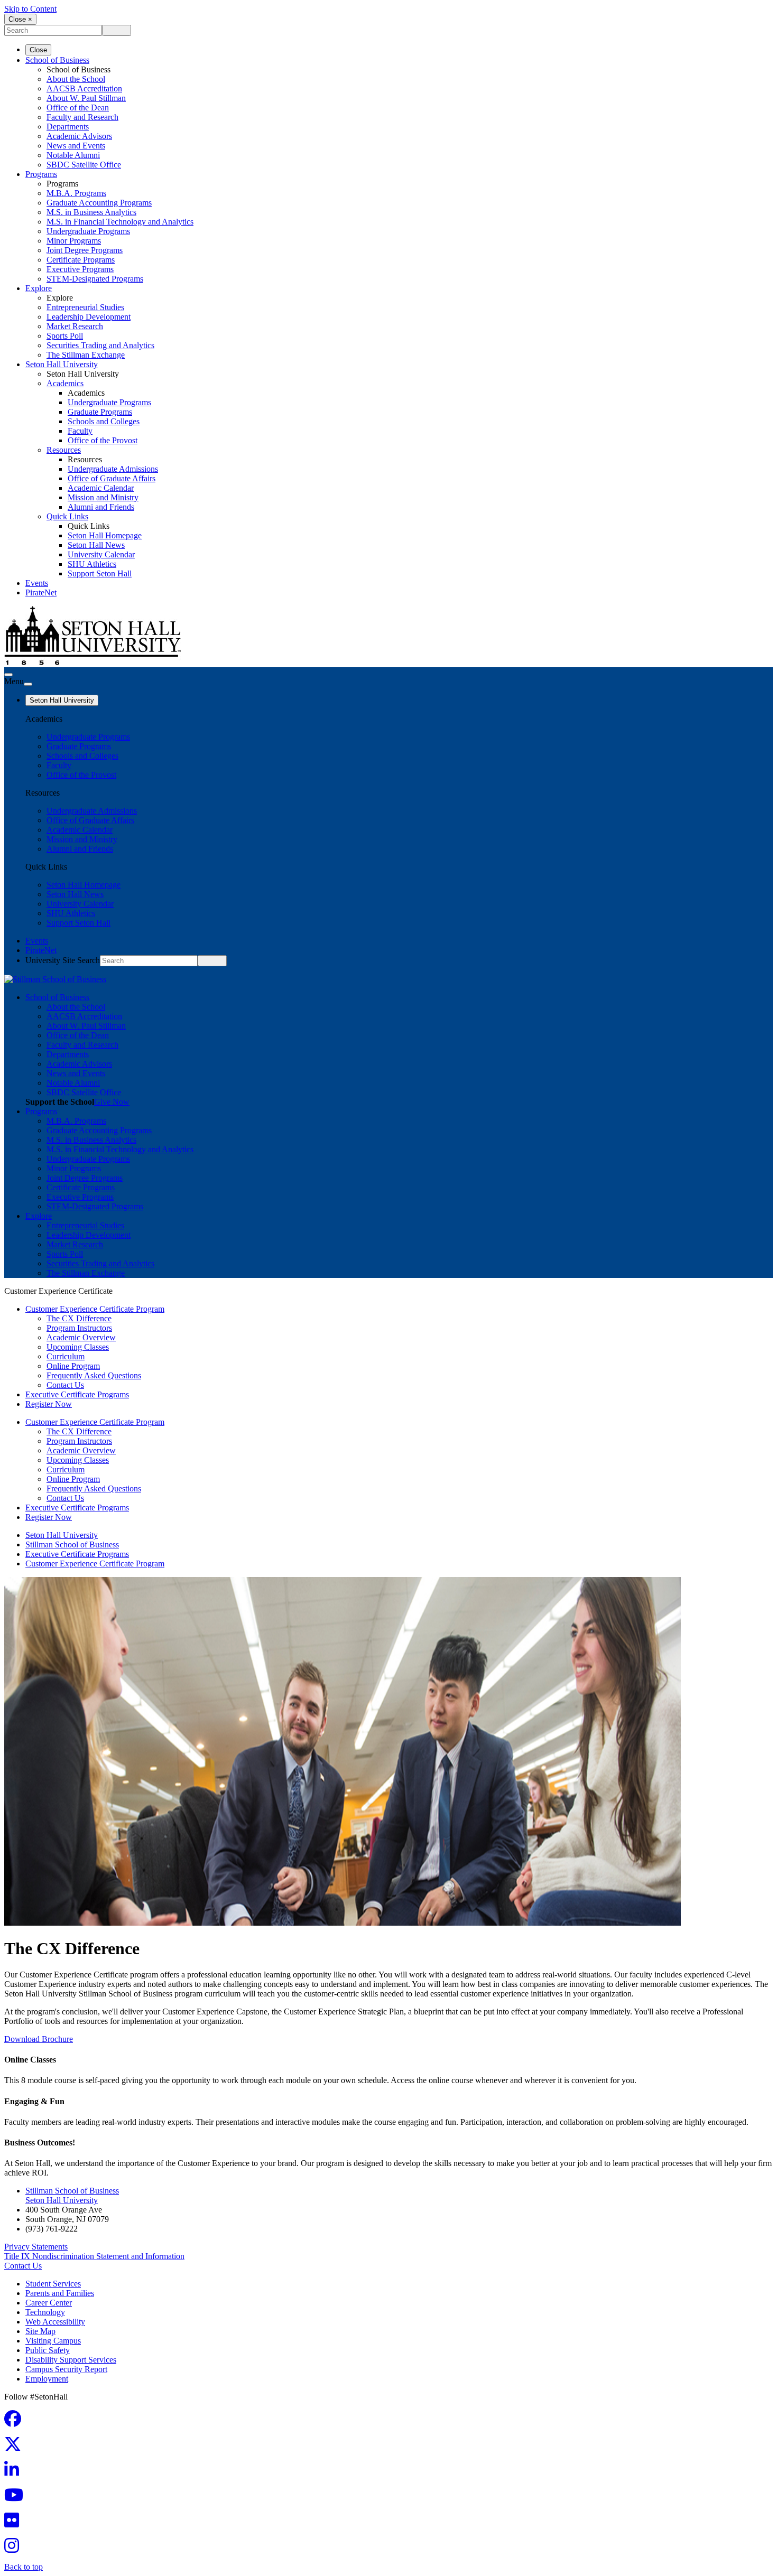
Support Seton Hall (100, 573)
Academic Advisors (79, 136)
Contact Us (65, 1385)
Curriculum (66, 1356)
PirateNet (41, 592)
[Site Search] (8, 675)
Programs (41, 174)
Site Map (40, 2331)
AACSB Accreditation (84, 88)
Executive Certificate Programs (77, 1394)
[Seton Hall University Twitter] (16, 2447)
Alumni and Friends (101, 507)
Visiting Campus (53, 2341)
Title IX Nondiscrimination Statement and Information (94, 2256)
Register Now (49, 1404)
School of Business (57, 60)
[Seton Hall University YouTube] (17, 2498)
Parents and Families (60, 2293)
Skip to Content (30, 9)
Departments (68, 127)
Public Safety (48, 2350)
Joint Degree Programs (85, 250)
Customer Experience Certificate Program (95, 1309)
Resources (64, 450)
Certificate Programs (81, 260)
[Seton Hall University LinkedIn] (15, 2473)
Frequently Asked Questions (94, 1375)
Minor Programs (74, 241)
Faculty (80, 431)
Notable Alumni (73, 155)
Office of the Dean (78, 108)
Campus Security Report (66, 2369)
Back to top (24, 2567)
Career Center (49, 2303)
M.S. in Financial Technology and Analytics (120, 222)
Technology (45, 2312)
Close (38, 50)
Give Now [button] (112, 1102)
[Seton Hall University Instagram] (15, 2549)
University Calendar (101, 554)
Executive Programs (80, 269)
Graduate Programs (100, 412)
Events (37, 583)
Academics (65, 383)
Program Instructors (79, 1328)
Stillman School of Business (72, 1544)
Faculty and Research (82, 117)
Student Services (53, 2284)
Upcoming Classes (78, 1347)
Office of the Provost (103, 440)
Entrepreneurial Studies (85, 307)
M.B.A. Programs (76, 193)
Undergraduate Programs (88, 231)
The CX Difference (79, 1318)
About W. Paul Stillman (86, 98)
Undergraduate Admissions (113, 469)
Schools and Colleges (104, 421)
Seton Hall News (96, 545)
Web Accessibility (55, 2322)
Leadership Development (89, 317)
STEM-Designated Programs (95, 279)
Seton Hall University (62, 364)
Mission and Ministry (103, 497)
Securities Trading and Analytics (100, 345)
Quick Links (67, 516)
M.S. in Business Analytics (91, 212)
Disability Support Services (71, 2360)
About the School (76, 79)
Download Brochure (39, 2039)
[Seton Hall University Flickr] (15, 2523)
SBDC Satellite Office (84, 165)
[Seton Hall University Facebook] (16, 2422)
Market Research (75, 326)
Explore (39, 288)
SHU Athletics (92, 564)
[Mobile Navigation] (28, 684)
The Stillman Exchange (86, 355)
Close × (20, 19)
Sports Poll (65, 336)
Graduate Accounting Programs (99, 203)
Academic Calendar (101, 488)
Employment (47, 2379)
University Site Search (63, 960)
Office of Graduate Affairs (112, 478)
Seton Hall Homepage (105, 535)
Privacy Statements (36, 2247)
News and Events (76, 146)
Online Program (73, 1366)
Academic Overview (81, 1337)
